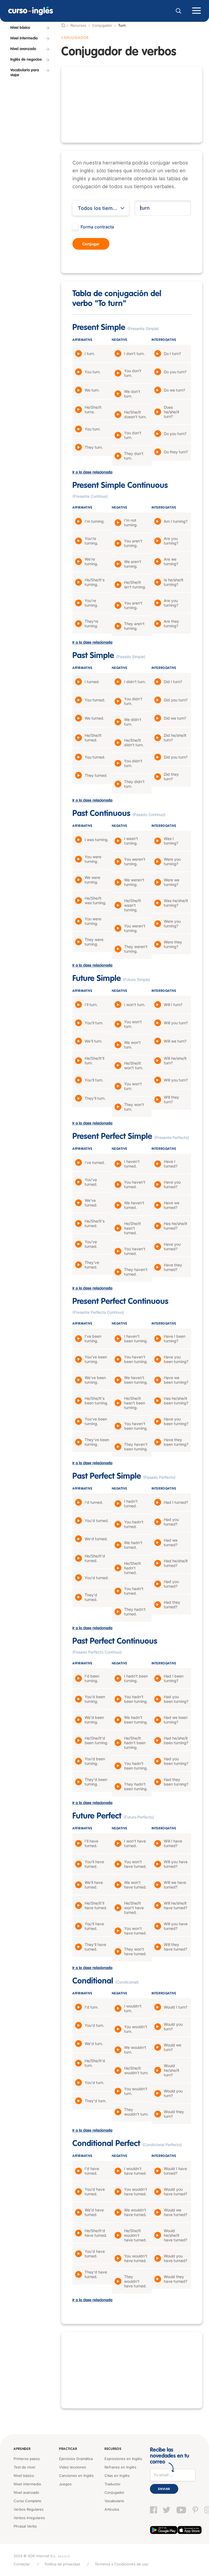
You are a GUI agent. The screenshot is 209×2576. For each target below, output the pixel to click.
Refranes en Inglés (120, 2467)
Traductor (113, 2484)
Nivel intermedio (27, 2484)
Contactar (22, 2564)
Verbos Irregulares (29, 2518)
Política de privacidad (62, 2564)
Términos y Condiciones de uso (122, 2564)
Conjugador (102, 25)
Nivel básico (24, 2476)
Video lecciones (73, 2467)
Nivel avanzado (26, 2492)
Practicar (68, 2449)
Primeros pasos (27, 2459)
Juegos (65, 2484)
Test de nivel (24, 2467)
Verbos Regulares (29, 2509)
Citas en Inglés (117, 2476)
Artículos (112, 2509)
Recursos (113, 2449)
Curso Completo (27, 2501)
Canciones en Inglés (76, 2476)
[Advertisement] (132, 105)
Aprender (22, 2449)
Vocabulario (114, 2501)
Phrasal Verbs (25, 2526)
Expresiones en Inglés (123, 2459)
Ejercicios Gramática (76, 2459)
